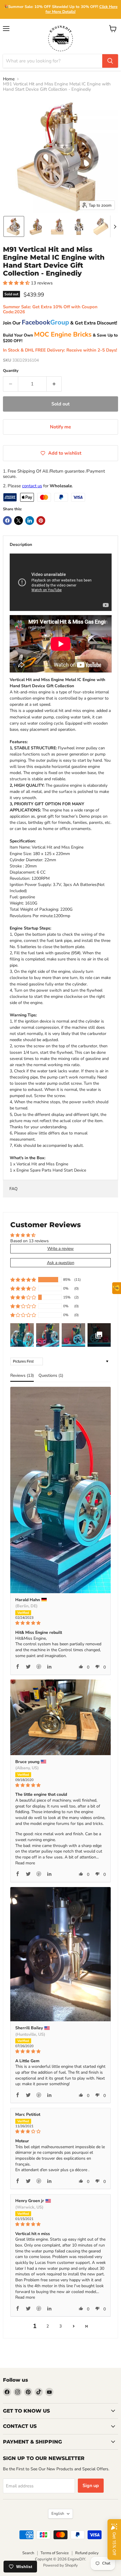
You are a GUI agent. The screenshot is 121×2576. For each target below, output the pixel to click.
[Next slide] (115, 226)
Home (9, 79)
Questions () (51, 1375)
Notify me (60, 427)
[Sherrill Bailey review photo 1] (60, 1954)
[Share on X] (19, 521)
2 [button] (48, 2326)
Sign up (91, 2486)
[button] (14, 226)
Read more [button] (25, 1863)
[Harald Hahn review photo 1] (60, 1490)
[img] (60, 1623)
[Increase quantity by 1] (54, 384)
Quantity (11, 371)
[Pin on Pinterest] (41, 521)
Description (21, 545)
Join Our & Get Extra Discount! (60, 323)
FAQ (14, 1189)
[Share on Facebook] (7, 521)
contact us (32, 486)
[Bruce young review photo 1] (60, 1717)
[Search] (110, 61)
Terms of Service (55, 2553)
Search (28, 2553)
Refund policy (87, 2553)
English (58, 2514)
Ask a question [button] (61, 1263)
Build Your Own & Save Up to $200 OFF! (60, 338)
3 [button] (60, 2326)
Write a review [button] (60, 1249)
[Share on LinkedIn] (30, 521)
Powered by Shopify (60, 2565)
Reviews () (22, 1375)
